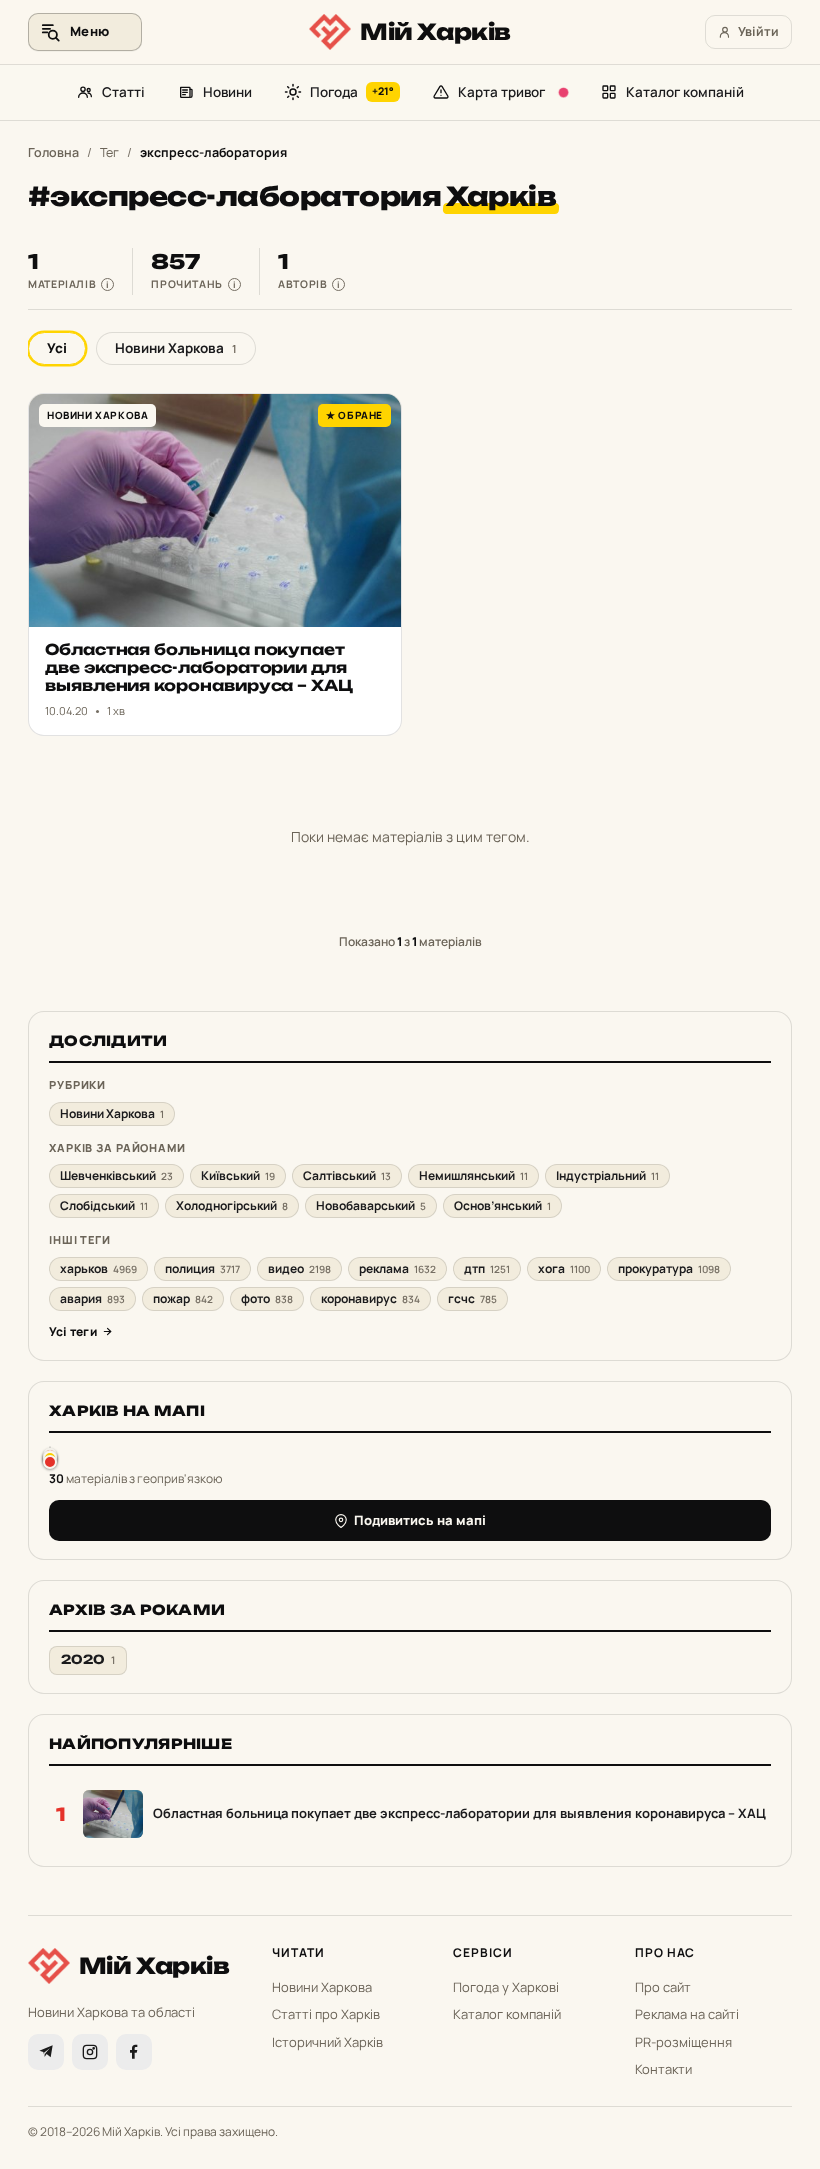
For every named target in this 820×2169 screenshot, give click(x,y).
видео (299, 1268)
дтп (487, 1268)
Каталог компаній (685, 92)
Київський (238, 1175)
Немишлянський (473, 1175)
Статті (123, 92)
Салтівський (347, 1175)
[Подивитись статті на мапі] (50, 1457)
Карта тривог (501, 92)
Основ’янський (502, 1205)
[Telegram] (46, 2052)
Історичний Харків (327, 2042)
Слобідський (104, 1205)
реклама (397, 1268)
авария (92, 1298)
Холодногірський (232, 1205)
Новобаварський (371, 1205)
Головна (53, 152)
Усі (57, 348)
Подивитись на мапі (420, 1520)
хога (564, 1268)
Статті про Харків (326, 2014)
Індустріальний (607, 1175)
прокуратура (669, 1268)
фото (267, 1298)
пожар (183, 1298)
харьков (98, 1268)
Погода (352, 92)
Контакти (663, 2069)
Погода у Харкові (506, 1987)
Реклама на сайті (687, 2014)
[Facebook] (134, 2052)
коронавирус (370, 1298)
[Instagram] (90, 2052)
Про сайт (663, 1987)
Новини (227, 92)
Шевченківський (116, 1175)
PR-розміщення (683, 2042)
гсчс (472, 1298)
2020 (88, 1659)
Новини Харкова (176, 348)
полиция (202, 1268)
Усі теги (73, 1331)
